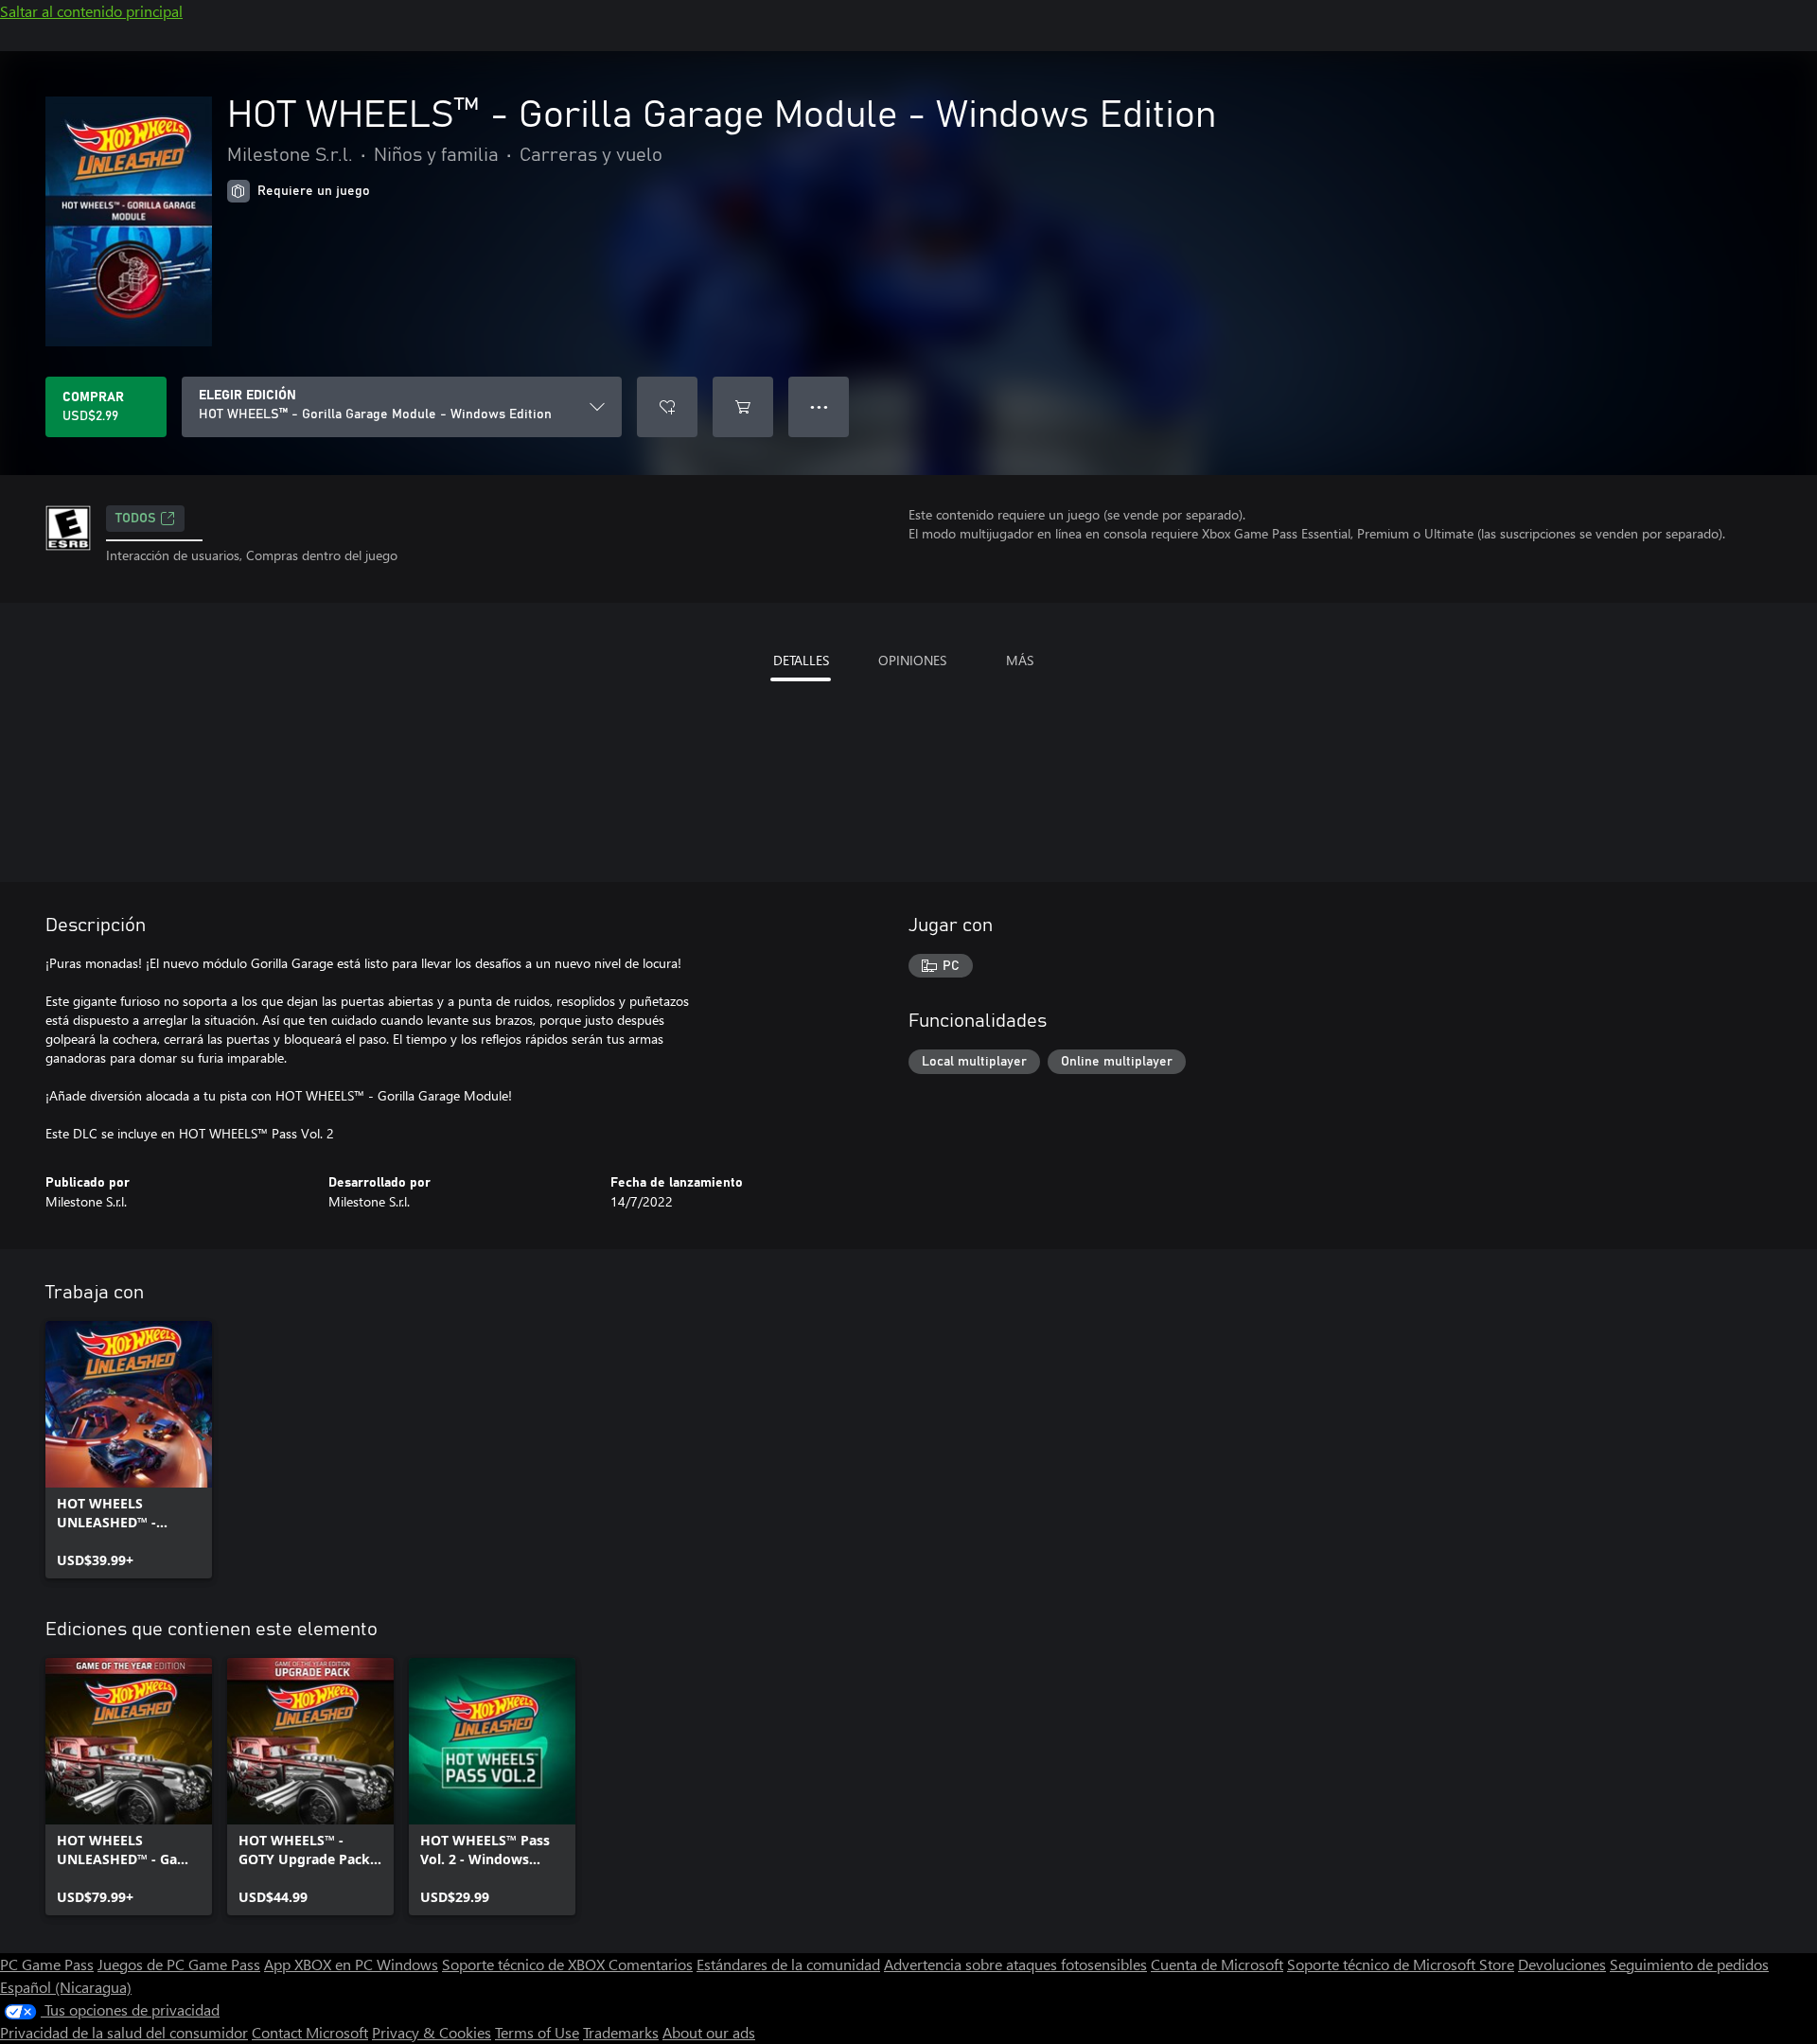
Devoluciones (1562, 1964)
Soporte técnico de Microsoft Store (1401, 1964)
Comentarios (651, 1964)
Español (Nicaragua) (66, 1987)
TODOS (136, 519)
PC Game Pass (47, 1964)
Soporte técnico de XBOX (525, 1964)
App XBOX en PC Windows (351, 1964)
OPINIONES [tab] (912, 660)
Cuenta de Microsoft (1217, 1964)
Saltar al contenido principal (91, 11)
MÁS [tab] (1020, 660)
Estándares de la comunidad (788, 1964)
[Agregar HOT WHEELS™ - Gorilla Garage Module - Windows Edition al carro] (743, 407)
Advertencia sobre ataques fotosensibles (1015, 1964)
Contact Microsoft (310, 2032)
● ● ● (819, 406)
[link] (129, 1450)
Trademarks (621, 2032)
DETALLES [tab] (801, 660)
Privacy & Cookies (432, 2032)
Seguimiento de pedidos (1689, 1964)
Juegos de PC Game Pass (179, 1964)
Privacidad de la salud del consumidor (124, 2032)
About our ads (709, 2032)
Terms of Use (537, 2032)
